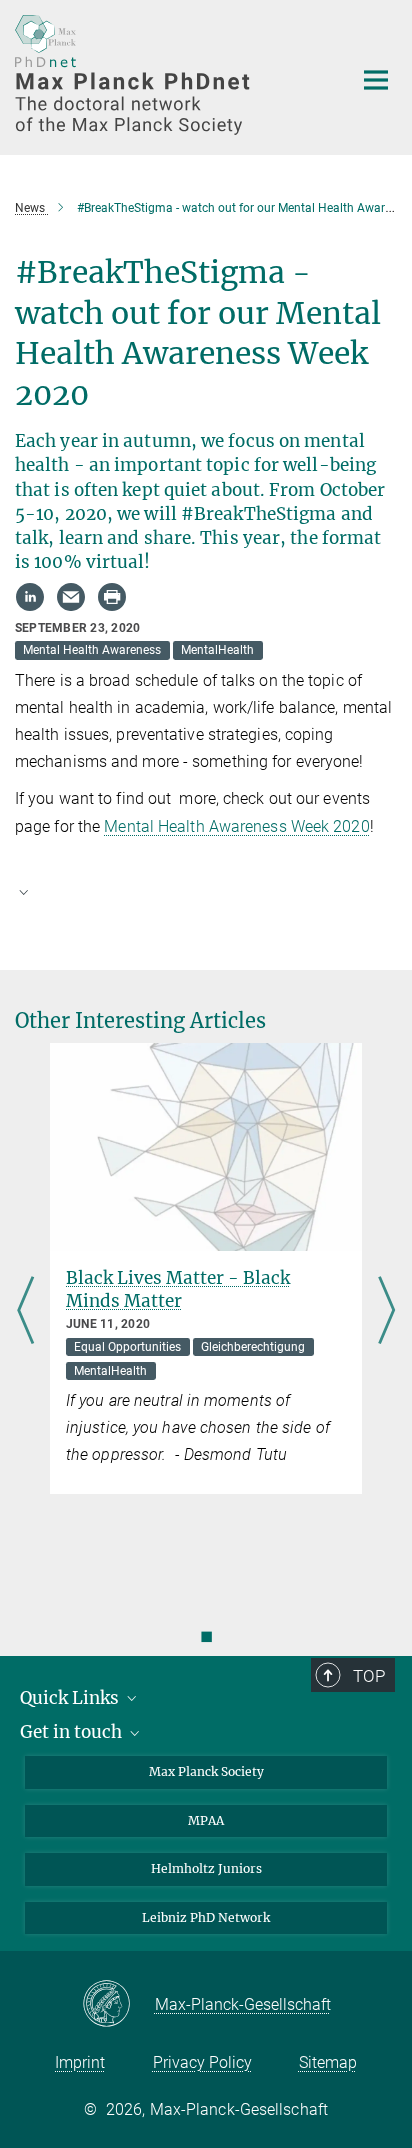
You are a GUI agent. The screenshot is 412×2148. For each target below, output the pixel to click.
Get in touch (73, 1732)
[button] (206, 891)
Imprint (80, 2062)
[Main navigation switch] (376, 80)
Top (369, 1676)
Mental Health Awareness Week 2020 (236, 826)
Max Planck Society (206, 1771)
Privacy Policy (202, 2062)
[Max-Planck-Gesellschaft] (118, 2005)
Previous (25, 1311)
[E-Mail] (71, 597)
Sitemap (328, 2062)
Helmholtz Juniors (206, 1868)
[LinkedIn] (30, 597)
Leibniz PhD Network (206, 1917)
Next (386, 1311)
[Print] (112, 597)
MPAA (206, 1820)
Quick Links (71, 1698)
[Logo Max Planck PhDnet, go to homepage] (168, 75)
